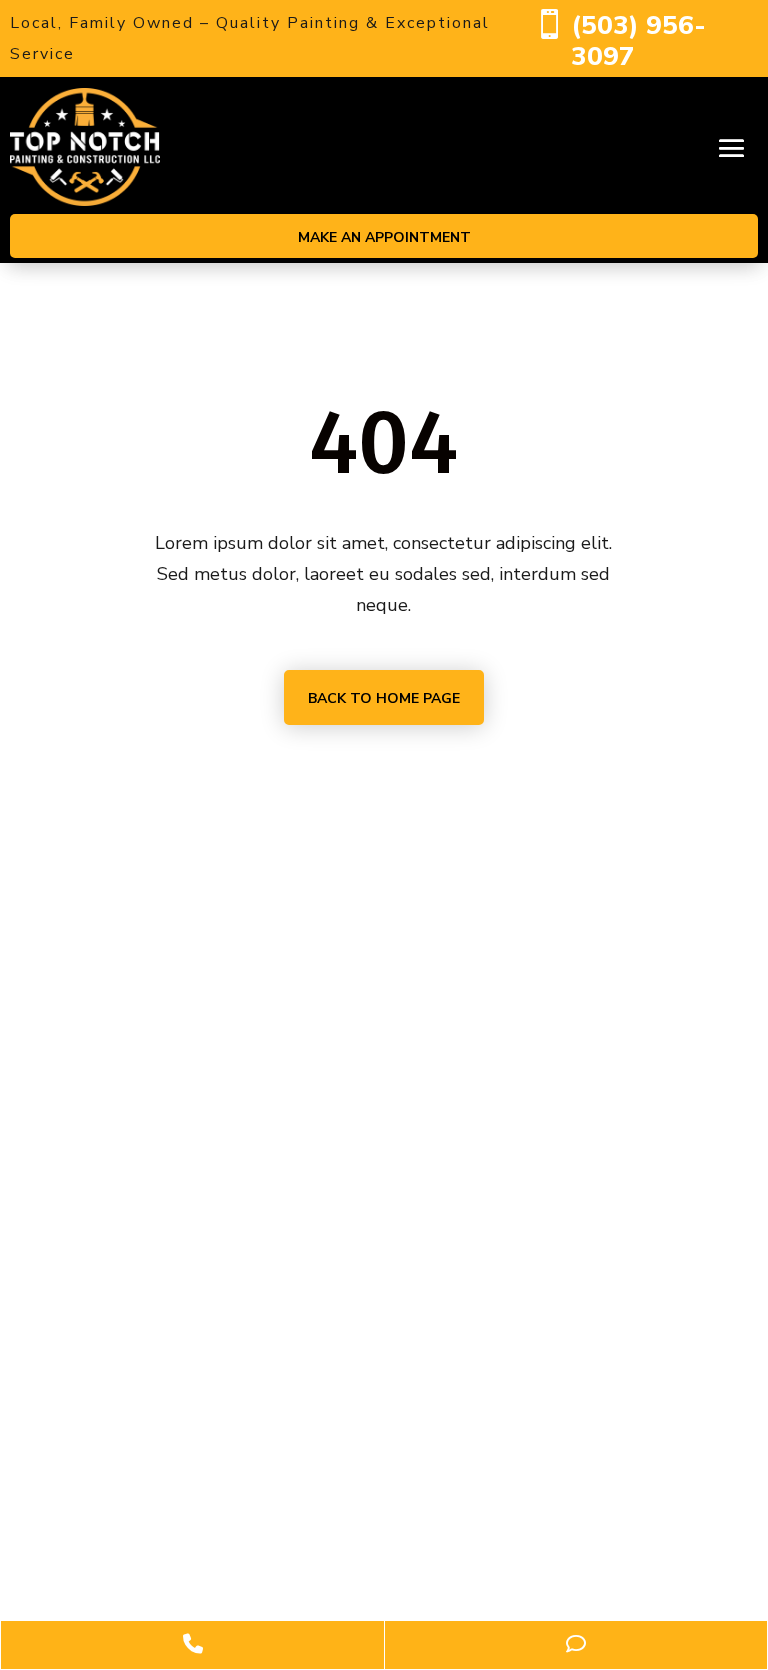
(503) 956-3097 (638, 41)
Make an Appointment (384, 237)
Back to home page (384, 698)
